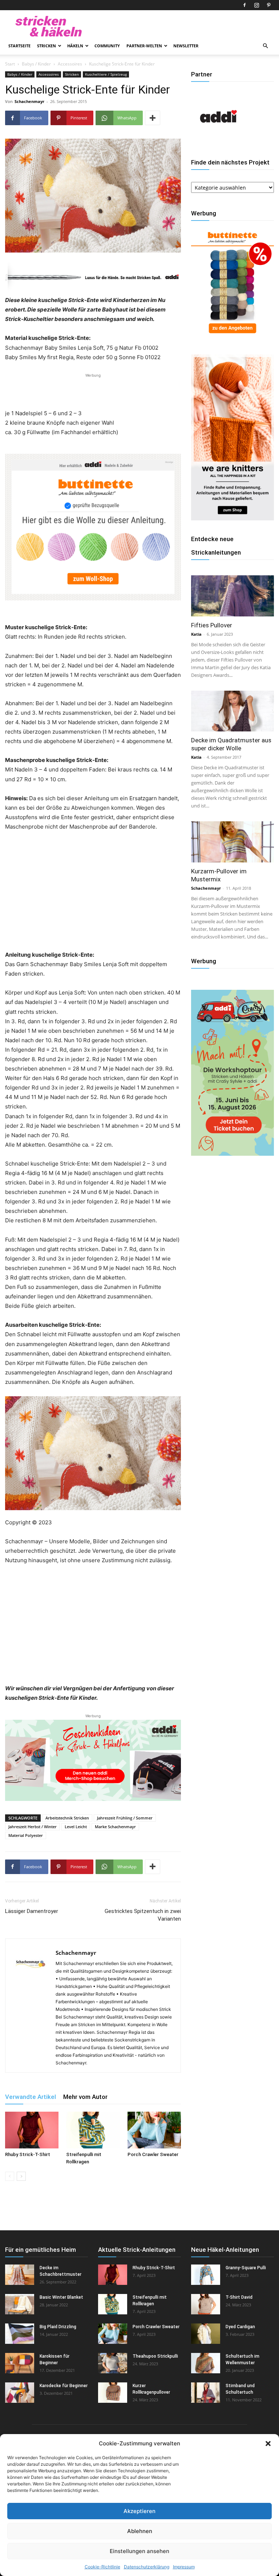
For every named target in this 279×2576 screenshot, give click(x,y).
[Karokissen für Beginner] (20, 2363)
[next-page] (21, 2176)
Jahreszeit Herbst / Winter (33, 1827)
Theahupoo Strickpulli (155, 2356)
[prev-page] (10, 2176)
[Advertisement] (93, 390)
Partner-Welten (144, 46)
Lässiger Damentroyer (32, 1911)
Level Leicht (76, 1827)
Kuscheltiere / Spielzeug (106, 74)
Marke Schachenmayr (115, 1827)
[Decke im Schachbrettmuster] (20, 2275)
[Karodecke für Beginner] (20, 2393)
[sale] (232, 337)
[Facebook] (244, 5)
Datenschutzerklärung (147, 2567)
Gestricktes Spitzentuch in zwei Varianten (143, 1915)
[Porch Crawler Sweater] (154, 2130)
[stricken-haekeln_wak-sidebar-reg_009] (232, 518)
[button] (268, 2444)
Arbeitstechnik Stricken (67, 1818)
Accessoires (70, 64)
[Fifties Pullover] (232, 596)
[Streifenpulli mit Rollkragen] (93, 2130)
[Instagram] (256, 5)
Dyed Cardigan (240, 2327)
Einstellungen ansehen (139, 2551)
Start (10, 64)
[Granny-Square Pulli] (206, 2275)
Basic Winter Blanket (61, 2297)
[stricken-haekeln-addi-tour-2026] (232, 1154)
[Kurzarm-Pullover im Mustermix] (232, 842)
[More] (153, 118)
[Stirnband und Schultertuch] (206, 2393)
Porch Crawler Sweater (153, 2154)
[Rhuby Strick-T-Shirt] (32, 2130)
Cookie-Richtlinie (102, 2567)
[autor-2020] (218, 142)
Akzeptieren (139, 2511)
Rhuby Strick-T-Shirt (28, 2154)
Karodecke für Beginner (64, 2386)
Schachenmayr (29, 101)
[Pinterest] (268, 5)
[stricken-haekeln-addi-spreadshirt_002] (93, 1760)
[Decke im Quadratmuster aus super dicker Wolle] (232, 711)
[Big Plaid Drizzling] (20, 2334)
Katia (196, 634)
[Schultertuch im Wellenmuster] (206, 2363)
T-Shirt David (239, 2297)
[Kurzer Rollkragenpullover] (113, 2393)
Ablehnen (140, 2531)
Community (107, 46)
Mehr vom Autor (85, 2097)
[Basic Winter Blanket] (20, 2304)
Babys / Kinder (36, 64)
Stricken (46, 46)
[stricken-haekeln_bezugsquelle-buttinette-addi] (93, 527)
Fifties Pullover (212, 625)
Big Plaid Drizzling (58, 2327)
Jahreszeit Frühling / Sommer (125, 1818)
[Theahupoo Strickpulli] (113, 2363)
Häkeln (75, 46)
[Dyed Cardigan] (206, 2334)
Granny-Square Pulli (246, 2268)
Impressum (184, 2567)
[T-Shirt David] (206, 2304)
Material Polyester (26, 1835)
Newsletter (186, 46)
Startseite (19, 46)
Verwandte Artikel (31, 2097)
